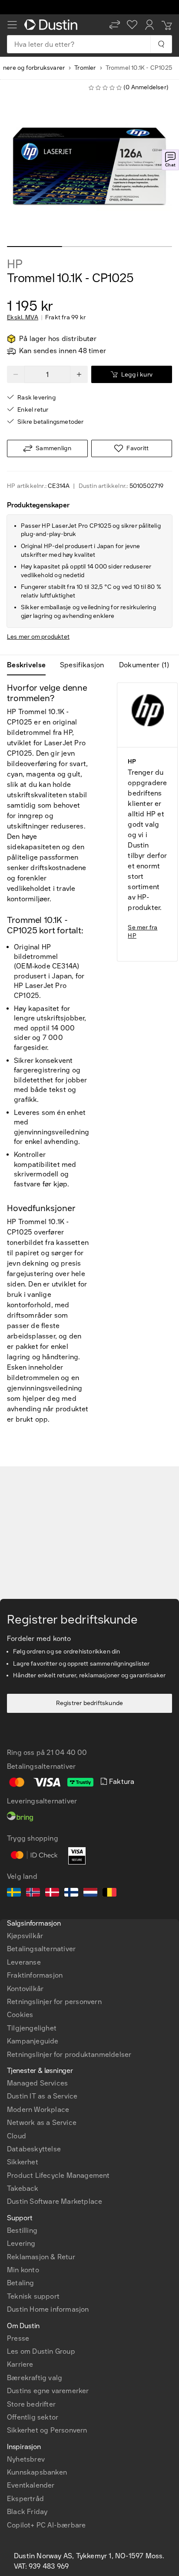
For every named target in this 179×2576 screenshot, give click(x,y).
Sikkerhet (23, 2162)
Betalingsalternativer (41, 1949)
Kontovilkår (25, 1989)
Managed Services (37, 2083)
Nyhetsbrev (26, 2459)
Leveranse (24, 1962)
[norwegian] (33, 1894)
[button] (115, 25)
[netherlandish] (90, 1894)
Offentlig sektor (33, 2417)
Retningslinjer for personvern (54, 2002)
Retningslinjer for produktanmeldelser (69, 2055)
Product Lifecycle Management (58, 2175)
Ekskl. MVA (23, 318)
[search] (161, 44)
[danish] (52, 1894)
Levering (21, 2243)
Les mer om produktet (38, 637)
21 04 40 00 (67, 1753)
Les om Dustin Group (41, 2351)
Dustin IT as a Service (42, 2096)
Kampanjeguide (33, 2041)
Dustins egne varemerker (48, 2391)
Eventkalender (31, 2485)
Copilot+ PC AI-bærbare (46, 2525)
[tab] (30, 665)
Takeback (23, 2188)
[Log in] (149, 25)
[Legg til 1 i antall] (79, 374)
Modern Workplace (38, 2110)
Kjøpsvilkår (25, 1936)
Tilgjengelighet (32, 2028)
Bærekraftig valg (35, 2378)
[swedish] (14, 1894)
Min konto (23, 2270)
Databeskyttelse (34, 2149)
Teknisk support (33, 2296)
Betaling (21, 2283)
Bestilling (22, 2230)
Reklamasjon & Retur (41, 2257)
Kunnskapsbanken (37, 2472)
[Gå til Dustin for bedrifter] (53, 25)
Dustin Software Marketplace (55, 2201)
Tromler (85, 68)
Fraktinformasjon (35, 1975)
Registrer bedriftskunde (90, 1703)
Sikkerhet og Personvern (47, 2430)
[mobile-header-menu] (12, 25)
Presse (18, 2338)
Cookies (20, 2015)
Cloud (17, 2136)
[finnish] (71, 1894)
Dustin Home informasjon (48, 2309)
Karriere (20, 2364)
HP (15, 264)
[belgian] (109, 1894)
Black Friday (27, 2512)
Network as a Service (42, 2123)
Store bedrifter (31, 2404)
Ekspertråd (25, 2499)
